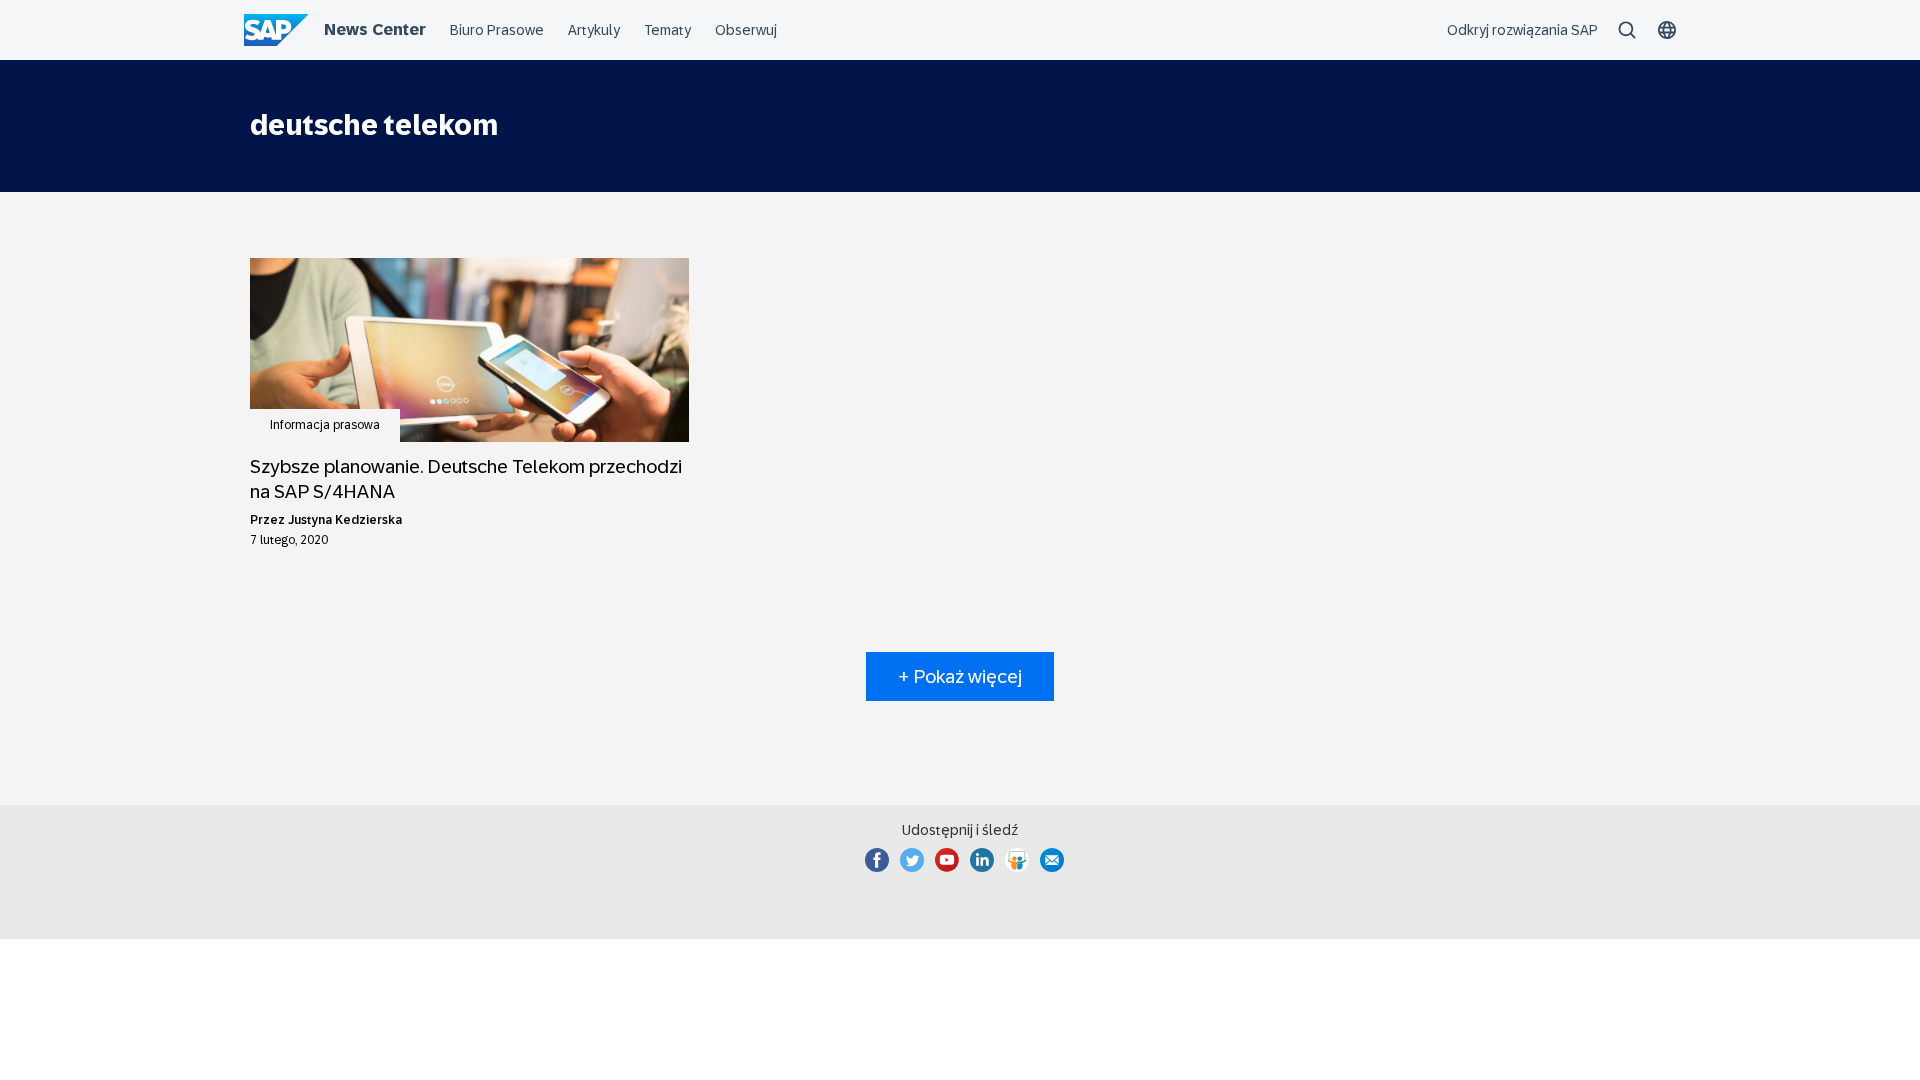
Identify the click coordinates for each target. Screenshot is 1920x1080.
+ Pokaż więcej (960, 676)
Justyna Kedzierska (345, 520)
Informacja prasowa (325, 425)
